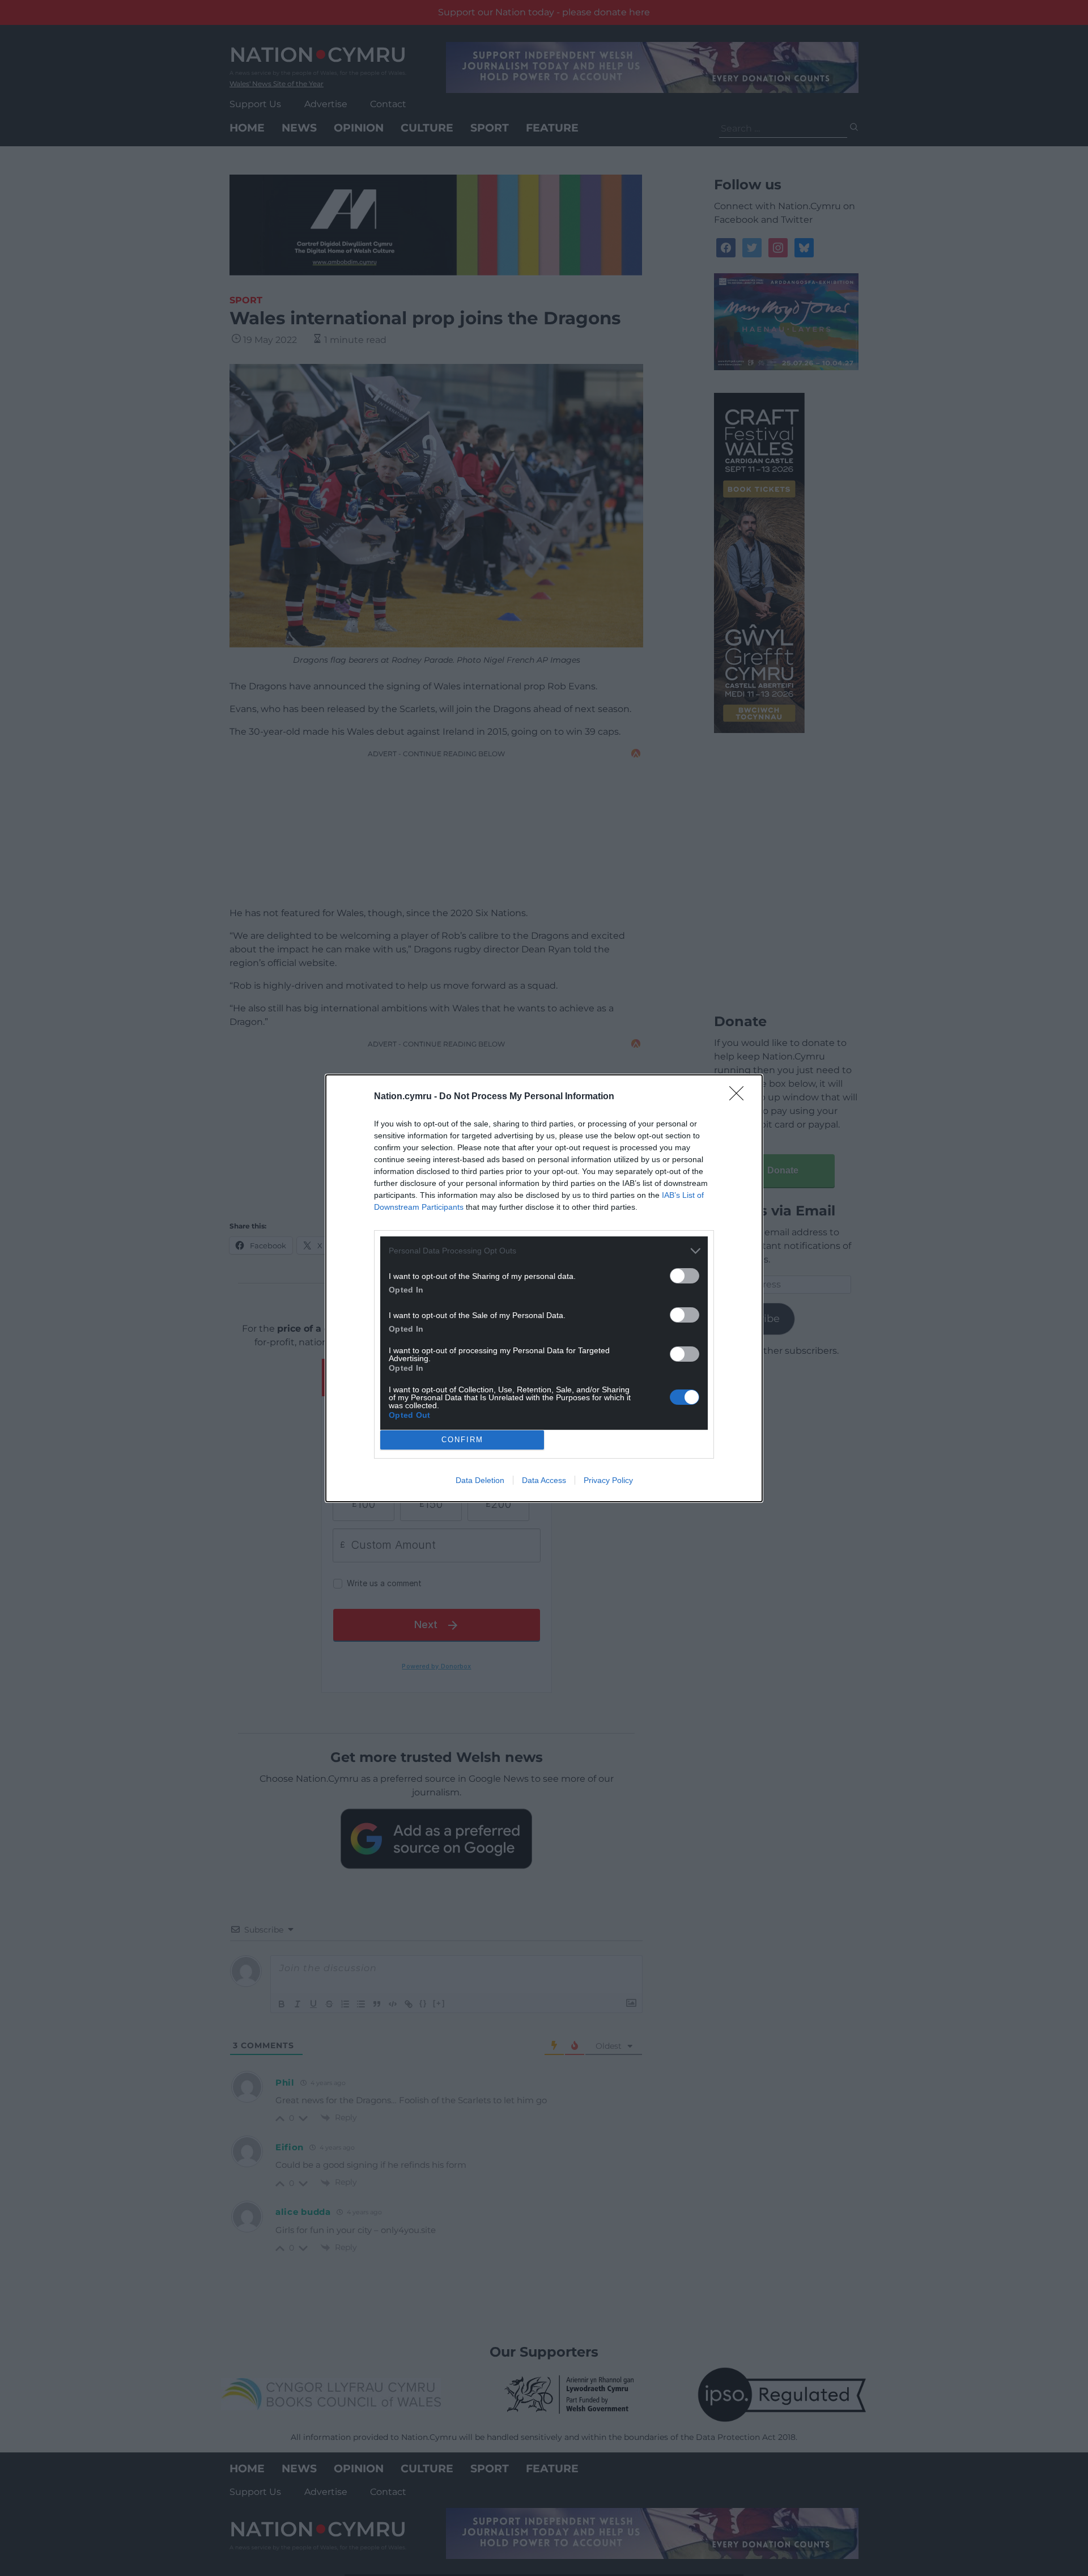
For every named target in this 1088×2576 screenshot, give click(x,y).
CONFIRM (462, 1440)
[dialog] (544, 1288)
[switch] (685, 1276)
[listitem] (544, 1251)
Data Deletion (480, 1480)
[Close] (740, 1097)
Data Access (544, 1480)
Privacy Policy (608, 1480)
